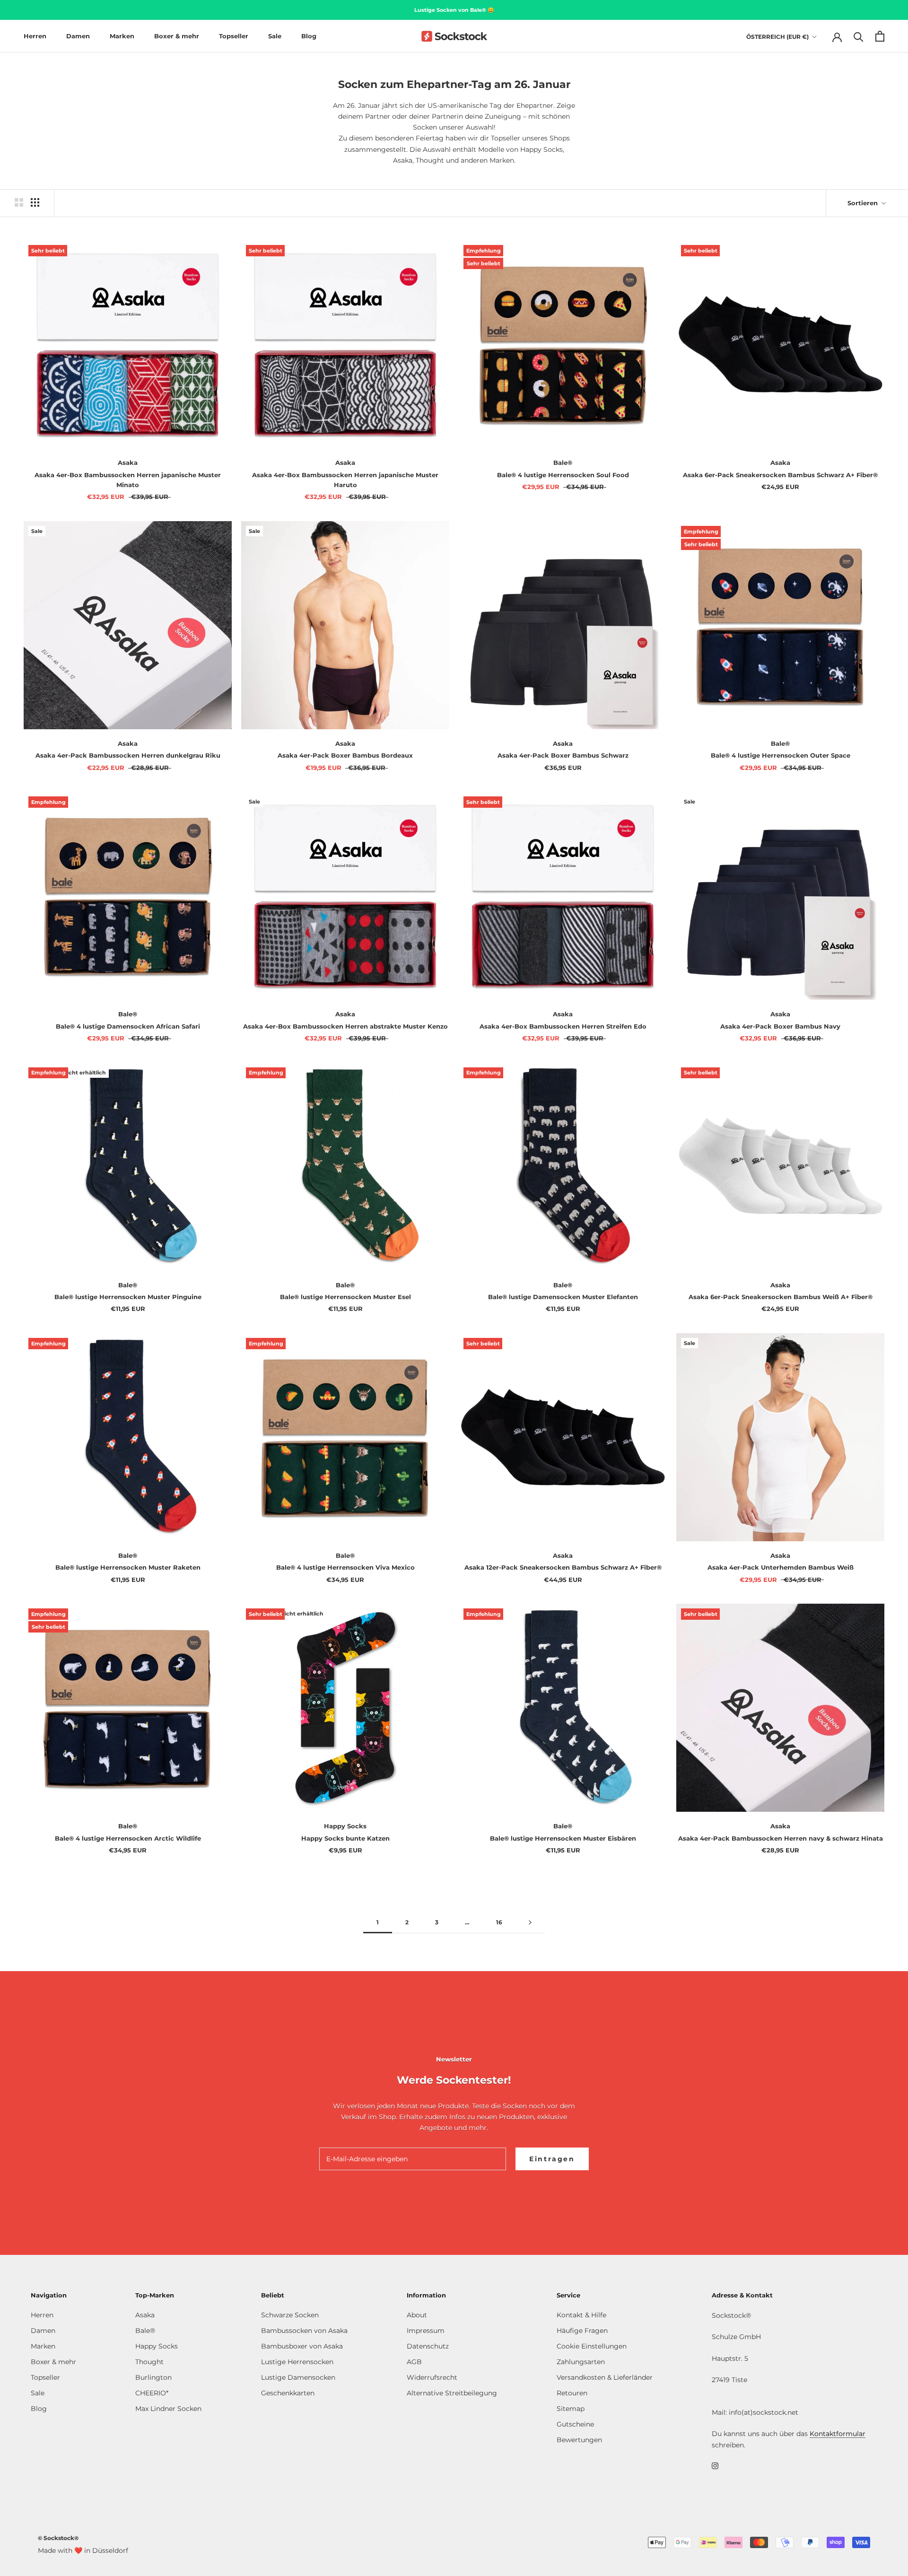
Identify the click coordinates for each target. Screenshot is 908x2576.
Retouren (572, 2393)
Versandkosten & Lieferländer (605, 2377)
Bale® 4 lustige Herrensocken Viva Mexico (345, 1567)
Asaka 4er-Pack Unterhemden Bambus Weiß (781, 1567)
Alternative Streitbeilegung (452, 2393)
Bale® (145, 2331)
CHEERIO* (152, 2393)
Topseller (234, 36)
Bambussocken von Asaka (304, 2331)
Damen (78, 36)
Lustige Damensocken (298, 2377)
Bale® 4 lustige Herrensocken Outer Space (781, 755)
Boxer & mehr (177, 36)
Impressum (426, 2331)
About (417, 2315)
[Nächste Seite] (530, 1923)
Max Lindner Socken (168, 2409)
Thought (149, 2362)
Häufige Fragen (582, 2331)
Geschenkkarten (288, 2393)
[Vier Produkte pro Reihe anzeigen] (35, 202)
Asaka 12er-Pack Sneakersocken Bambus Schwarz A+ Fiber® (563, 1567)
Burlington (153, 2377)
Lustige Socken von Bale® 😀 (454, 10)
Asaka (145, 2315)
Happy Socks (157, 2346)
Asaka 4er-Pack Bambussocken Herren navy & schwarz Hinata (781, 1838)
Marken (122, 36)
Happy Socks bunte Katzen (345, 1838)
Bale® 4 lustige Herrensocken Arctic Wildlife (128, 1838)
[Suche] (859, 36)
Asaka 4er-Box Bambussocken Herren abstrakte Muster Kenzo (345, 1026)
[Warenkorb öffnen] (880, 36)
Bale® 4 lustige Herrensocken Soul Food (563, 475)
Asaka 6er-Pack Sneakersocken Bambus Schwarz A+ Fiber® (780, 475)
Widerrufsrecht (432, 2377)
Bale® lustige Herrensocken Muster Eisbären (563, 1838)
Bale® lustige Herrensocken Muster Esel (345, 1297)
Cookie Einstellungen (592, 2346)
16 (499, 1922)
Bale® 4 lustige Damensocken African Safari (128, 1026)
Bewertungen (579, 2440)
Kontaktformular (838, 2434)
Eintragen (552, 2159)
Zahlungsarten (581, 2362)
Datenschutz (428, 2346)
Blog (309, 36)
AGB (414, 2362)
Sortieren (864, 203)
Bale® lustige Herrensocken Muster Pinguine (128, 1297)
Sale (275, 36)
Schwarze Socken (290, 2315)
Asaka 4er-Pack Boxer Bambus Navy (780, 1026)
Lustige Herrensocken (297, 2362)
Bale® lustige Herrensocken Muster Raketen (128, 1567)
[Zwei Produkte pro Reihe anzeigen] (19, 202)
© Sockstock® (58, 2538)
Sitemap (571, 2409)
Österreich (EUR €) (777, 37)
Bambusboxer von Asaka (302, 2346)
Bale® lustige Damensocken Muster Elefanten (563, 1297)
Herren (35, 36)
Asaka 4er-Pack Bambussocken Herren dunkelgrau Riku (128, 755)
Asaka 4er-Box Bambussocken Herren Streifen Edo (563, 1026)
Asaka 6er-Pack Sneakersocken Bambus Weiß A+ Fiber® (781, 1297)
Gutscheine (575, 2424)
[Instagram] (715, 2466)
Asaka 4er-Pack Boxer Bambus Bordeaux (345, 755)
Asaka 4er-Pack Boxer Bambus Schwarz (563, 755)
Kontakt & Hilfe (581, 2315)
